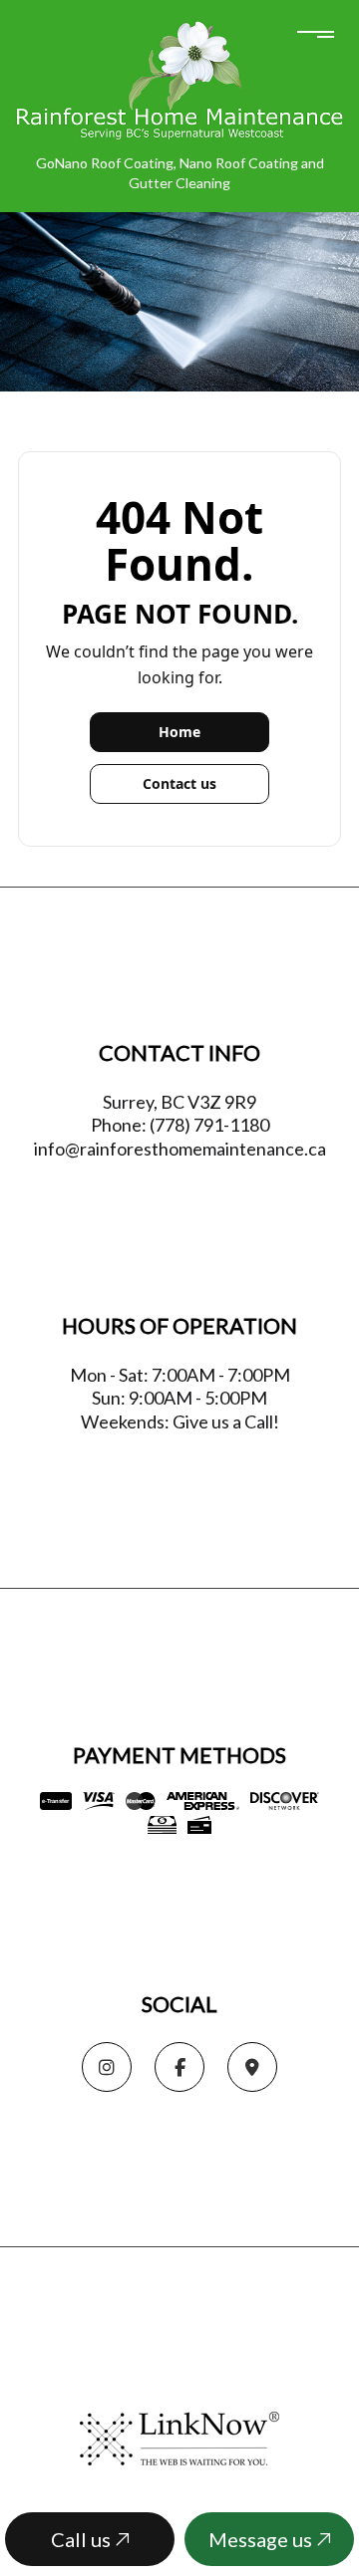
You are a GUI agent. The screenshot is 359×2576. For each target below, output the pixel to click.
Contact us (179, 783)
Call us (83, 2539)
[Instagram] (107, 2067)
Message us (262, 2539)
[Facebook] (179, 2067)
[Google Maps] (252, 2067)
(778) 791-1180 (209, 1125)
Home (179, 732)
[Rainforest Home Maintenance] (179, 79)
